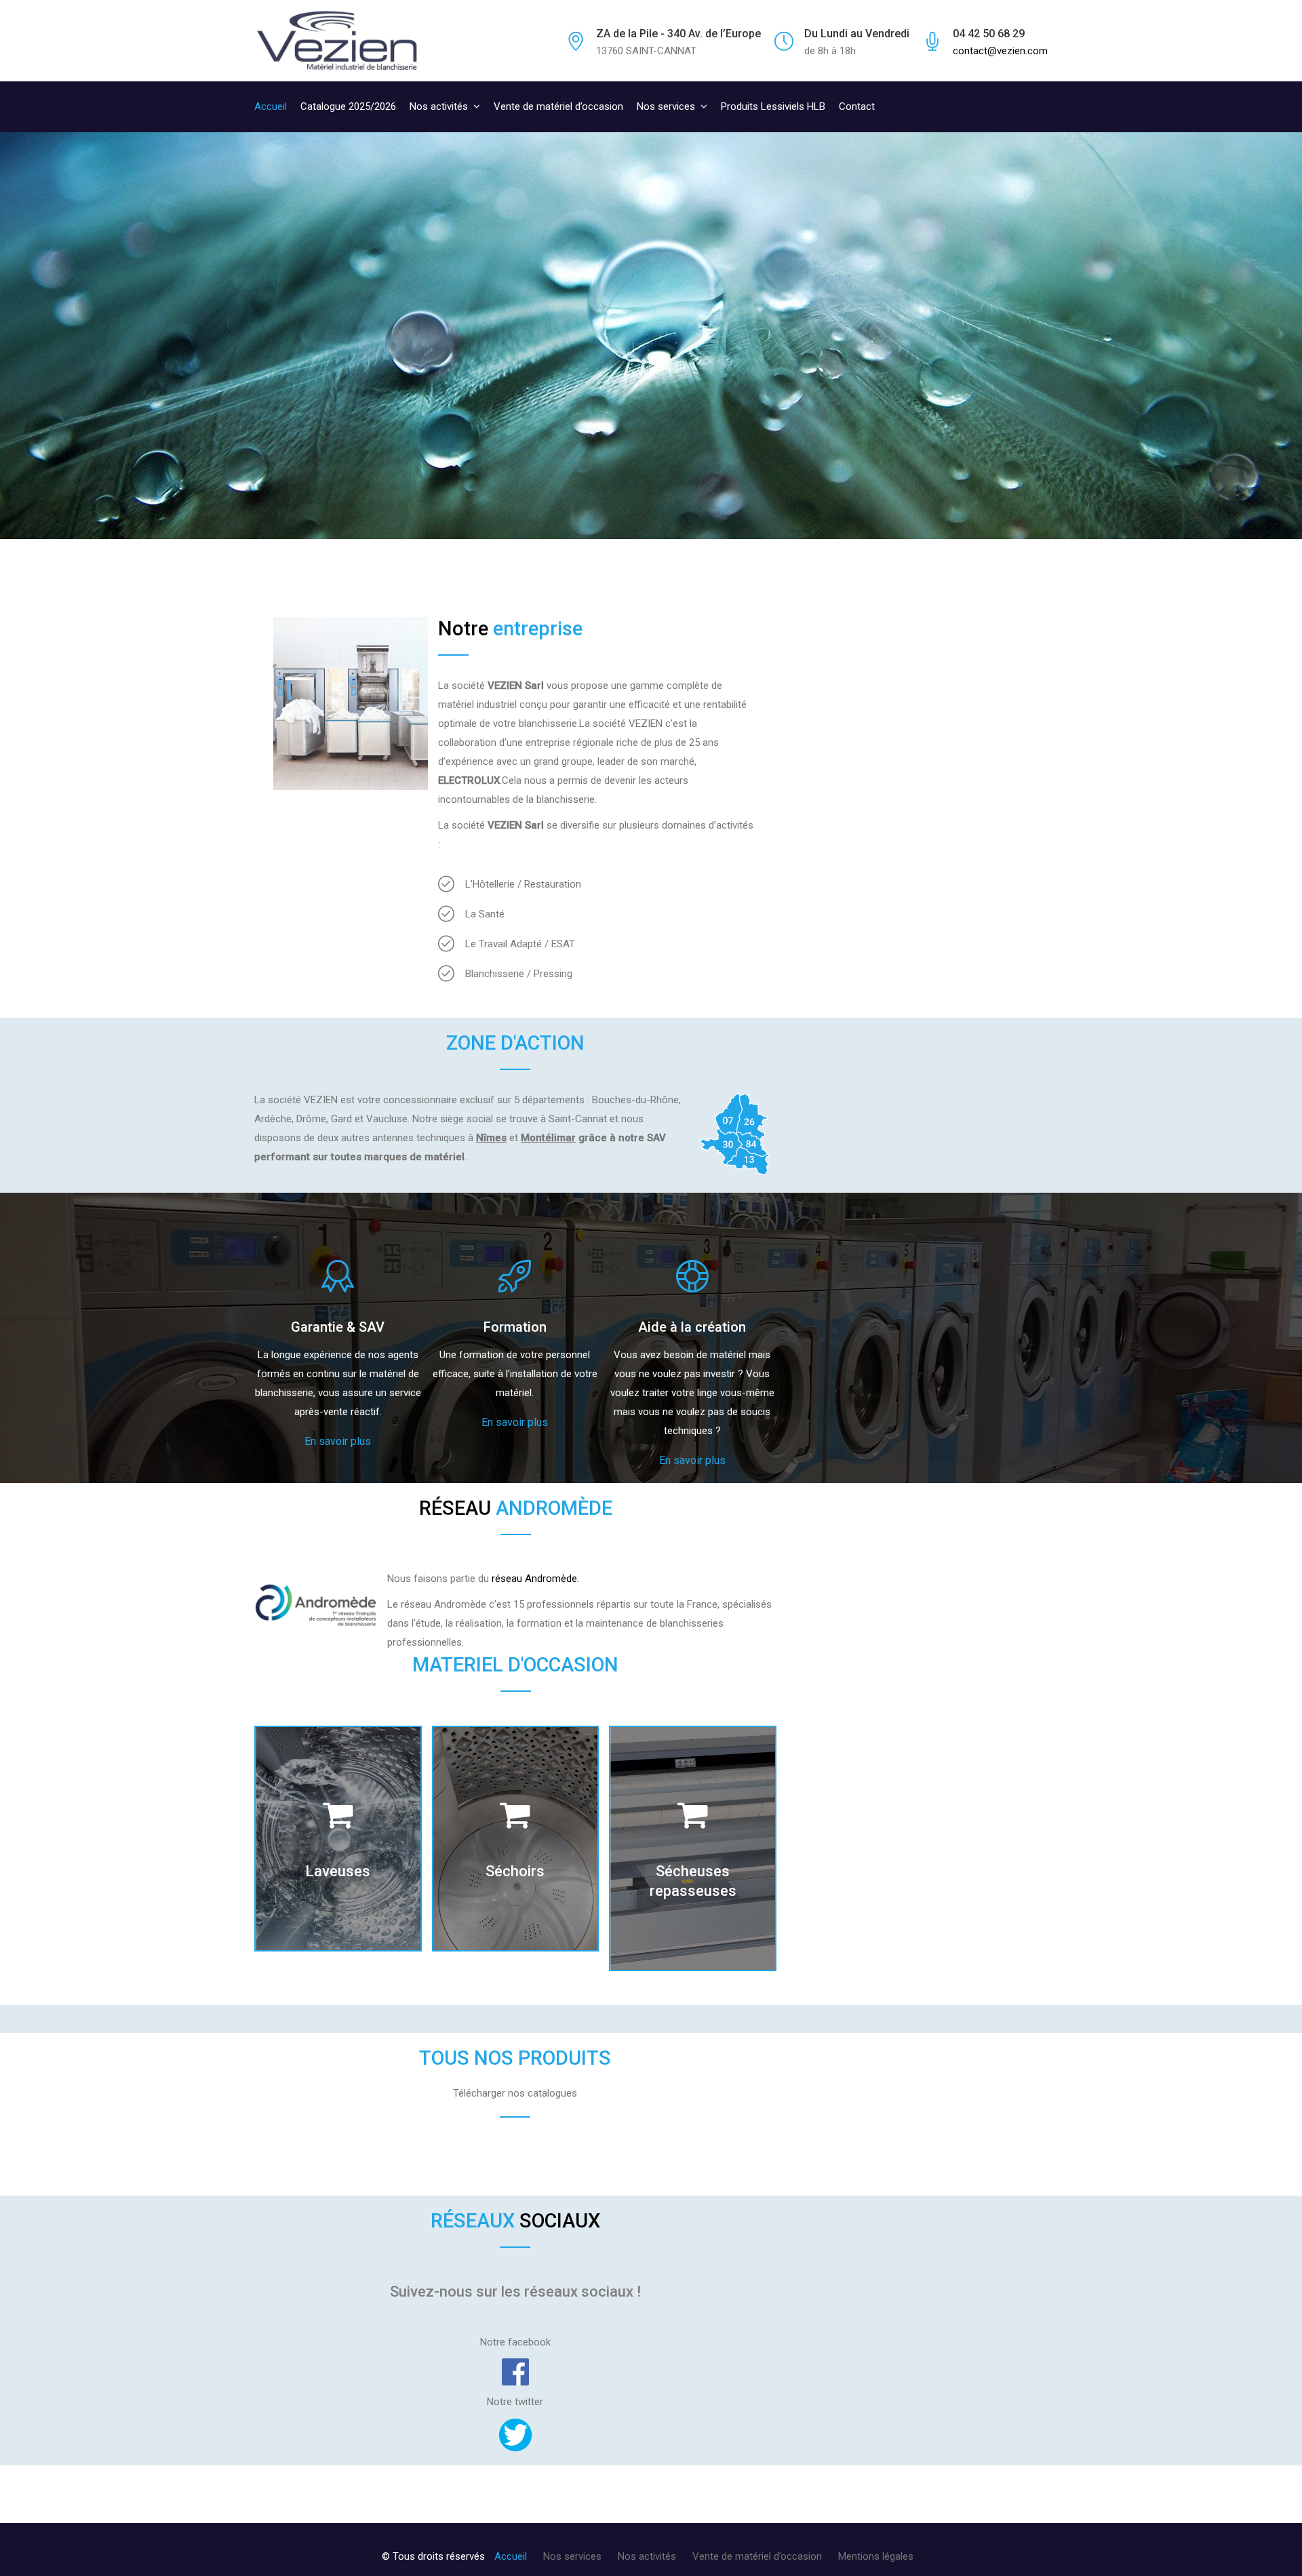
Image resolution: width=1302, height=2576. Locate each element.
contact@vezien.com (1000, 51)
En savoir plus (338, 1441)
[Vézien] (338, 41)
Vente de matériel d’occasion (558, 106)
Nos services (666, 106)
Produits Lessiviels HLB (773, 106)
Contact (857, 106)
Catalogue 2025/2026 (348, 106)
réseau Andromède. (535, 1579)
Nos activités (439, 106)
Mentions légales (876, 2556)
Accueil (271, 106)
